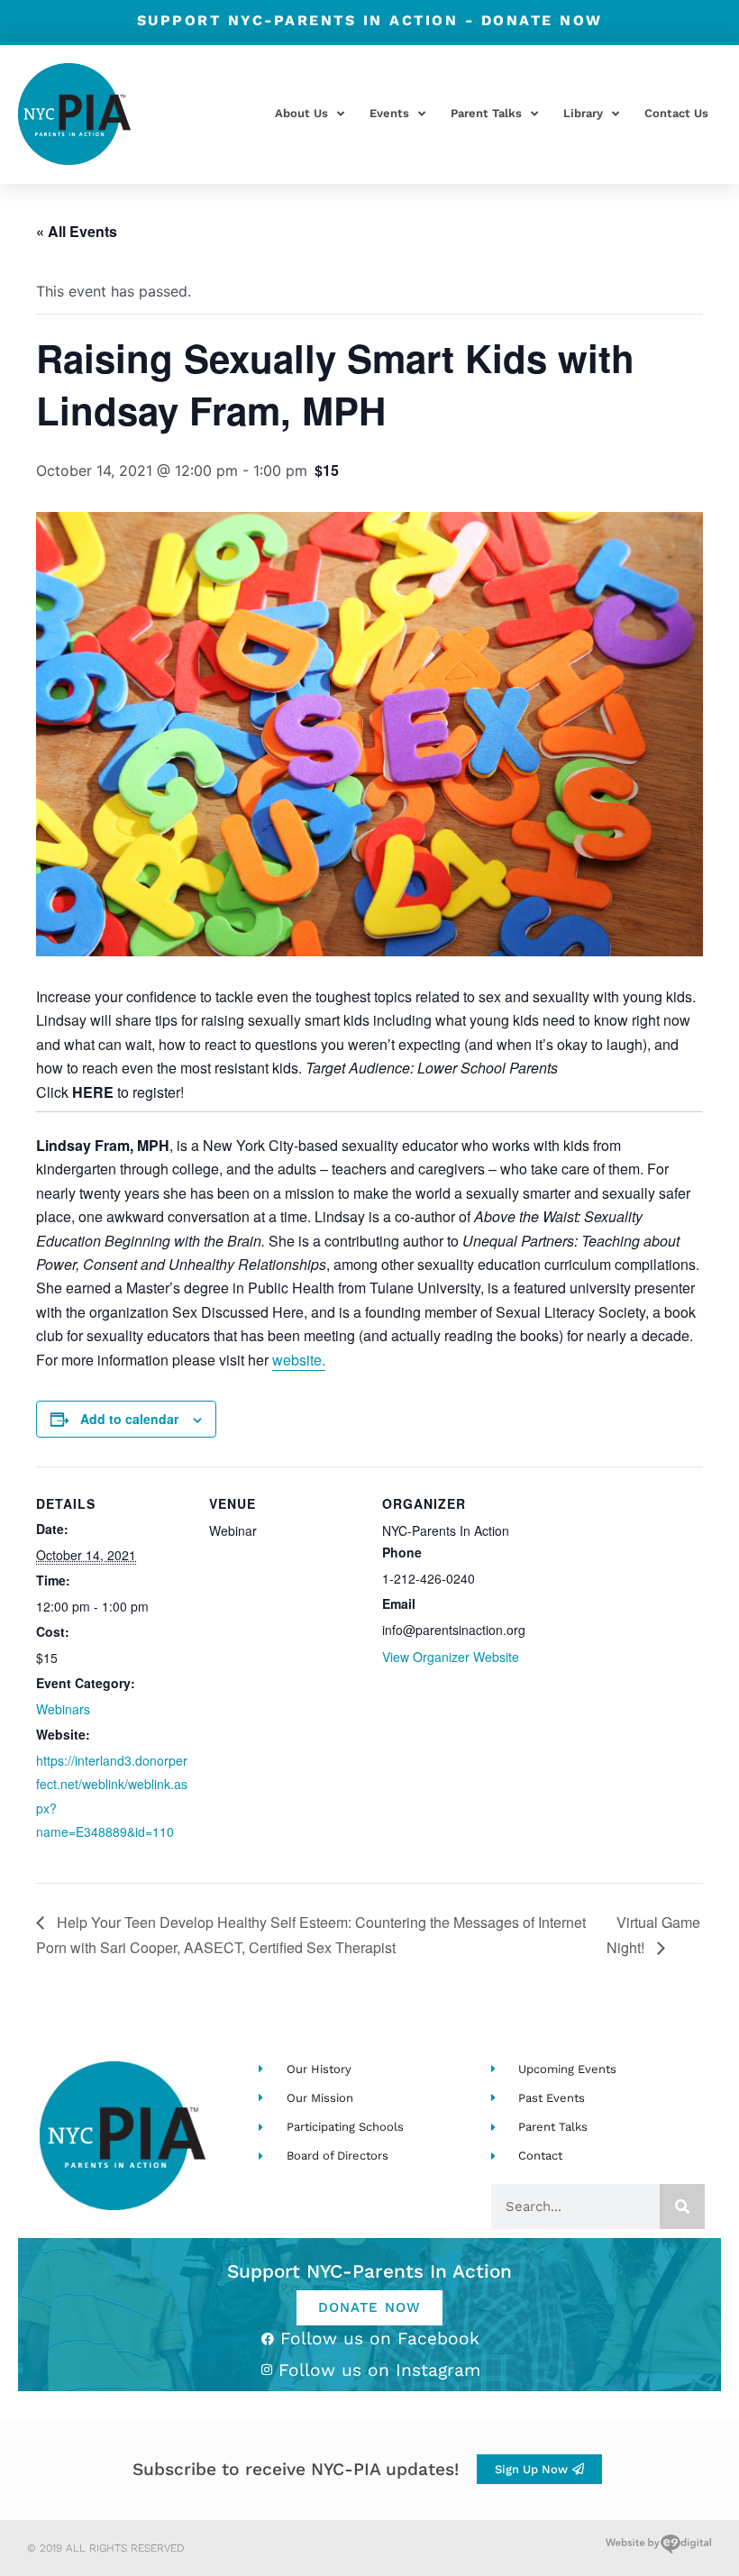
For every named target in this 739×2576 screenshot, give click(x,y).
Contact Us (676, 113)
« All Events (77, 231)
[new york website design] (658, 2548)
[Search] (682, 2206)
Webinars (63, 1709)
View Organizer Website (451, 1657)
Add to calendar (129, 1419)
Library (583, 113)
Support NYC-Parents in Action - (370, 20)
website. (299, 1360)
